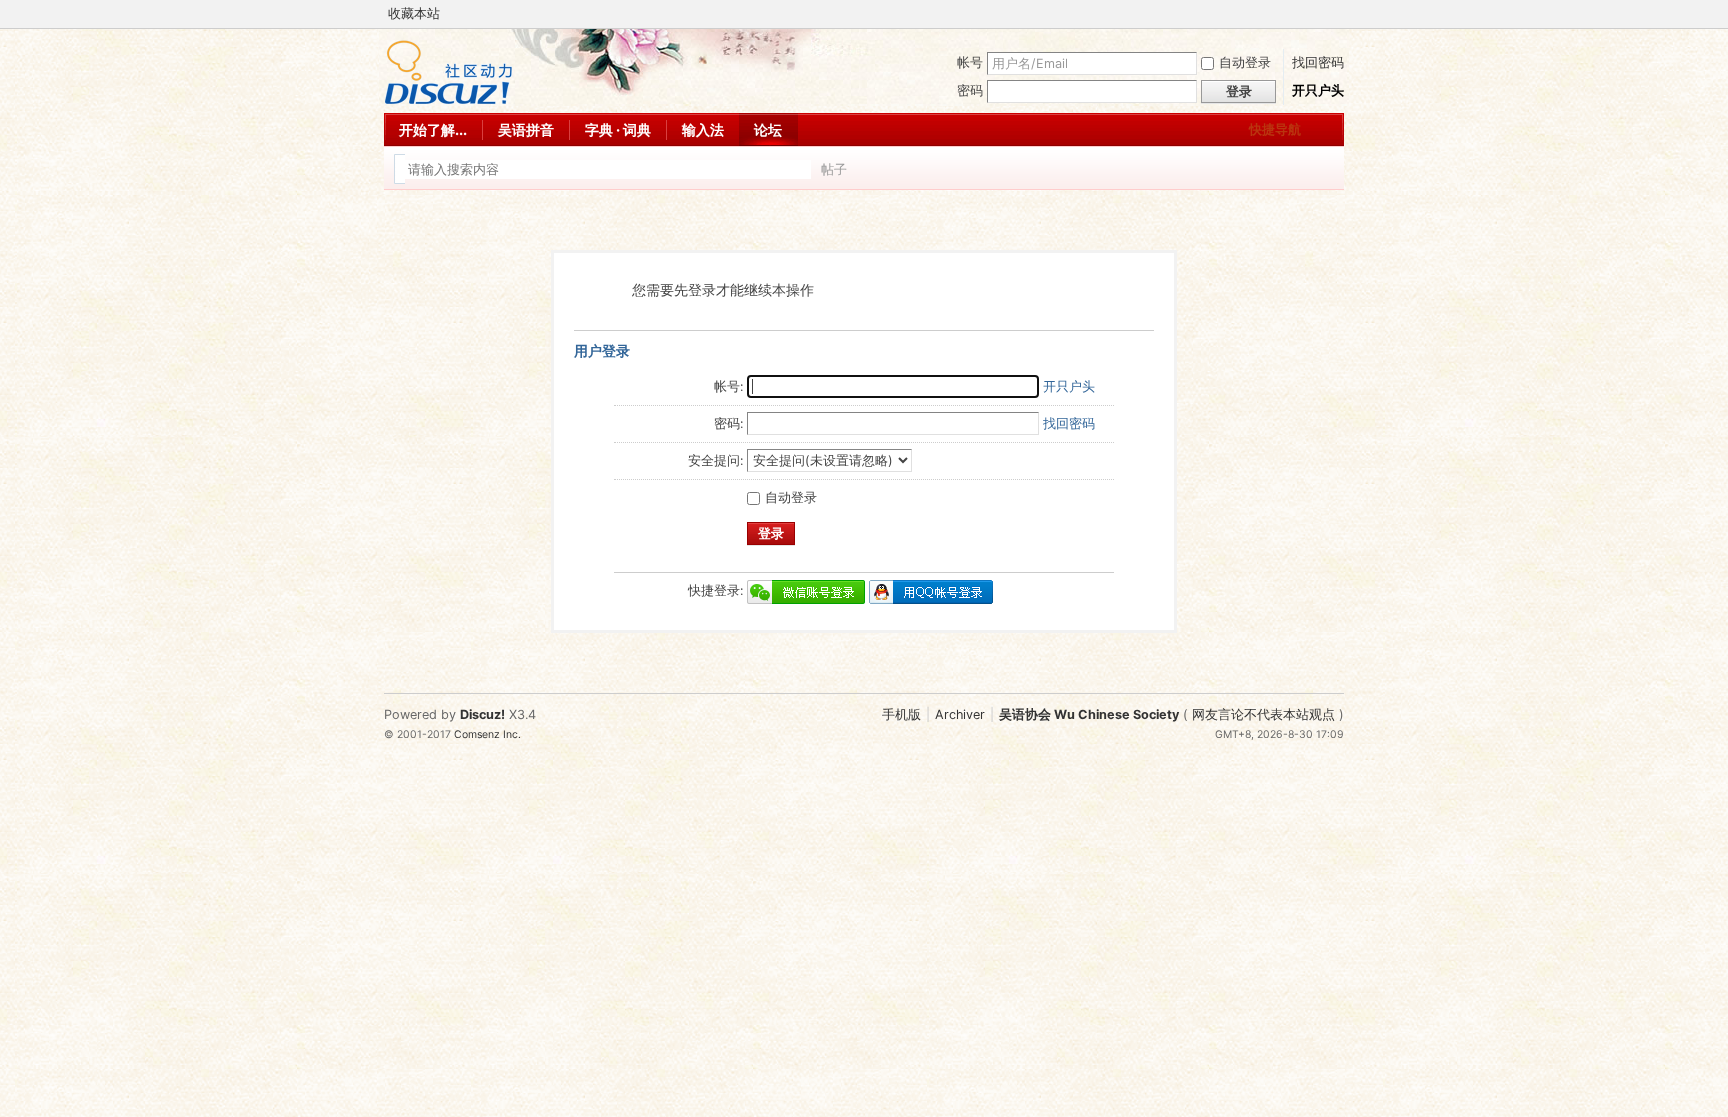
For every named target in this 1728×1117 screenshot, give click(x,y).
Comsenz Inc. (487, 734)
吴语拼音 (526, 129)
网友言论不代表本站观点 (1263, 714)
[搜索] (891, 169)
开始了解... (433, 129)
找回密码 (1318, 62)
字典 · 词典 (618, 129)
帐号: (728, 386)
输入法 (703, 129)
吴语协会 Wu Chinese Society (1089, 714)
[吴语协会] (448, 100)
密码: (728, 423)
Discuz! (482, 714)
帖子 (834, 169)
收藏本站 (414, 13)
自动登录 (1245, 62)
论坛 (768, 129)
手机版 (901, 714)
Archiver (960, 714)
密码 (970, 90)
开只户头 (1318, 90)
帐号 (970, 62)
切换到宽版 (1332, 14)
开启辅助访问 (1316, 14)
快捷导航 (1275, 129)
